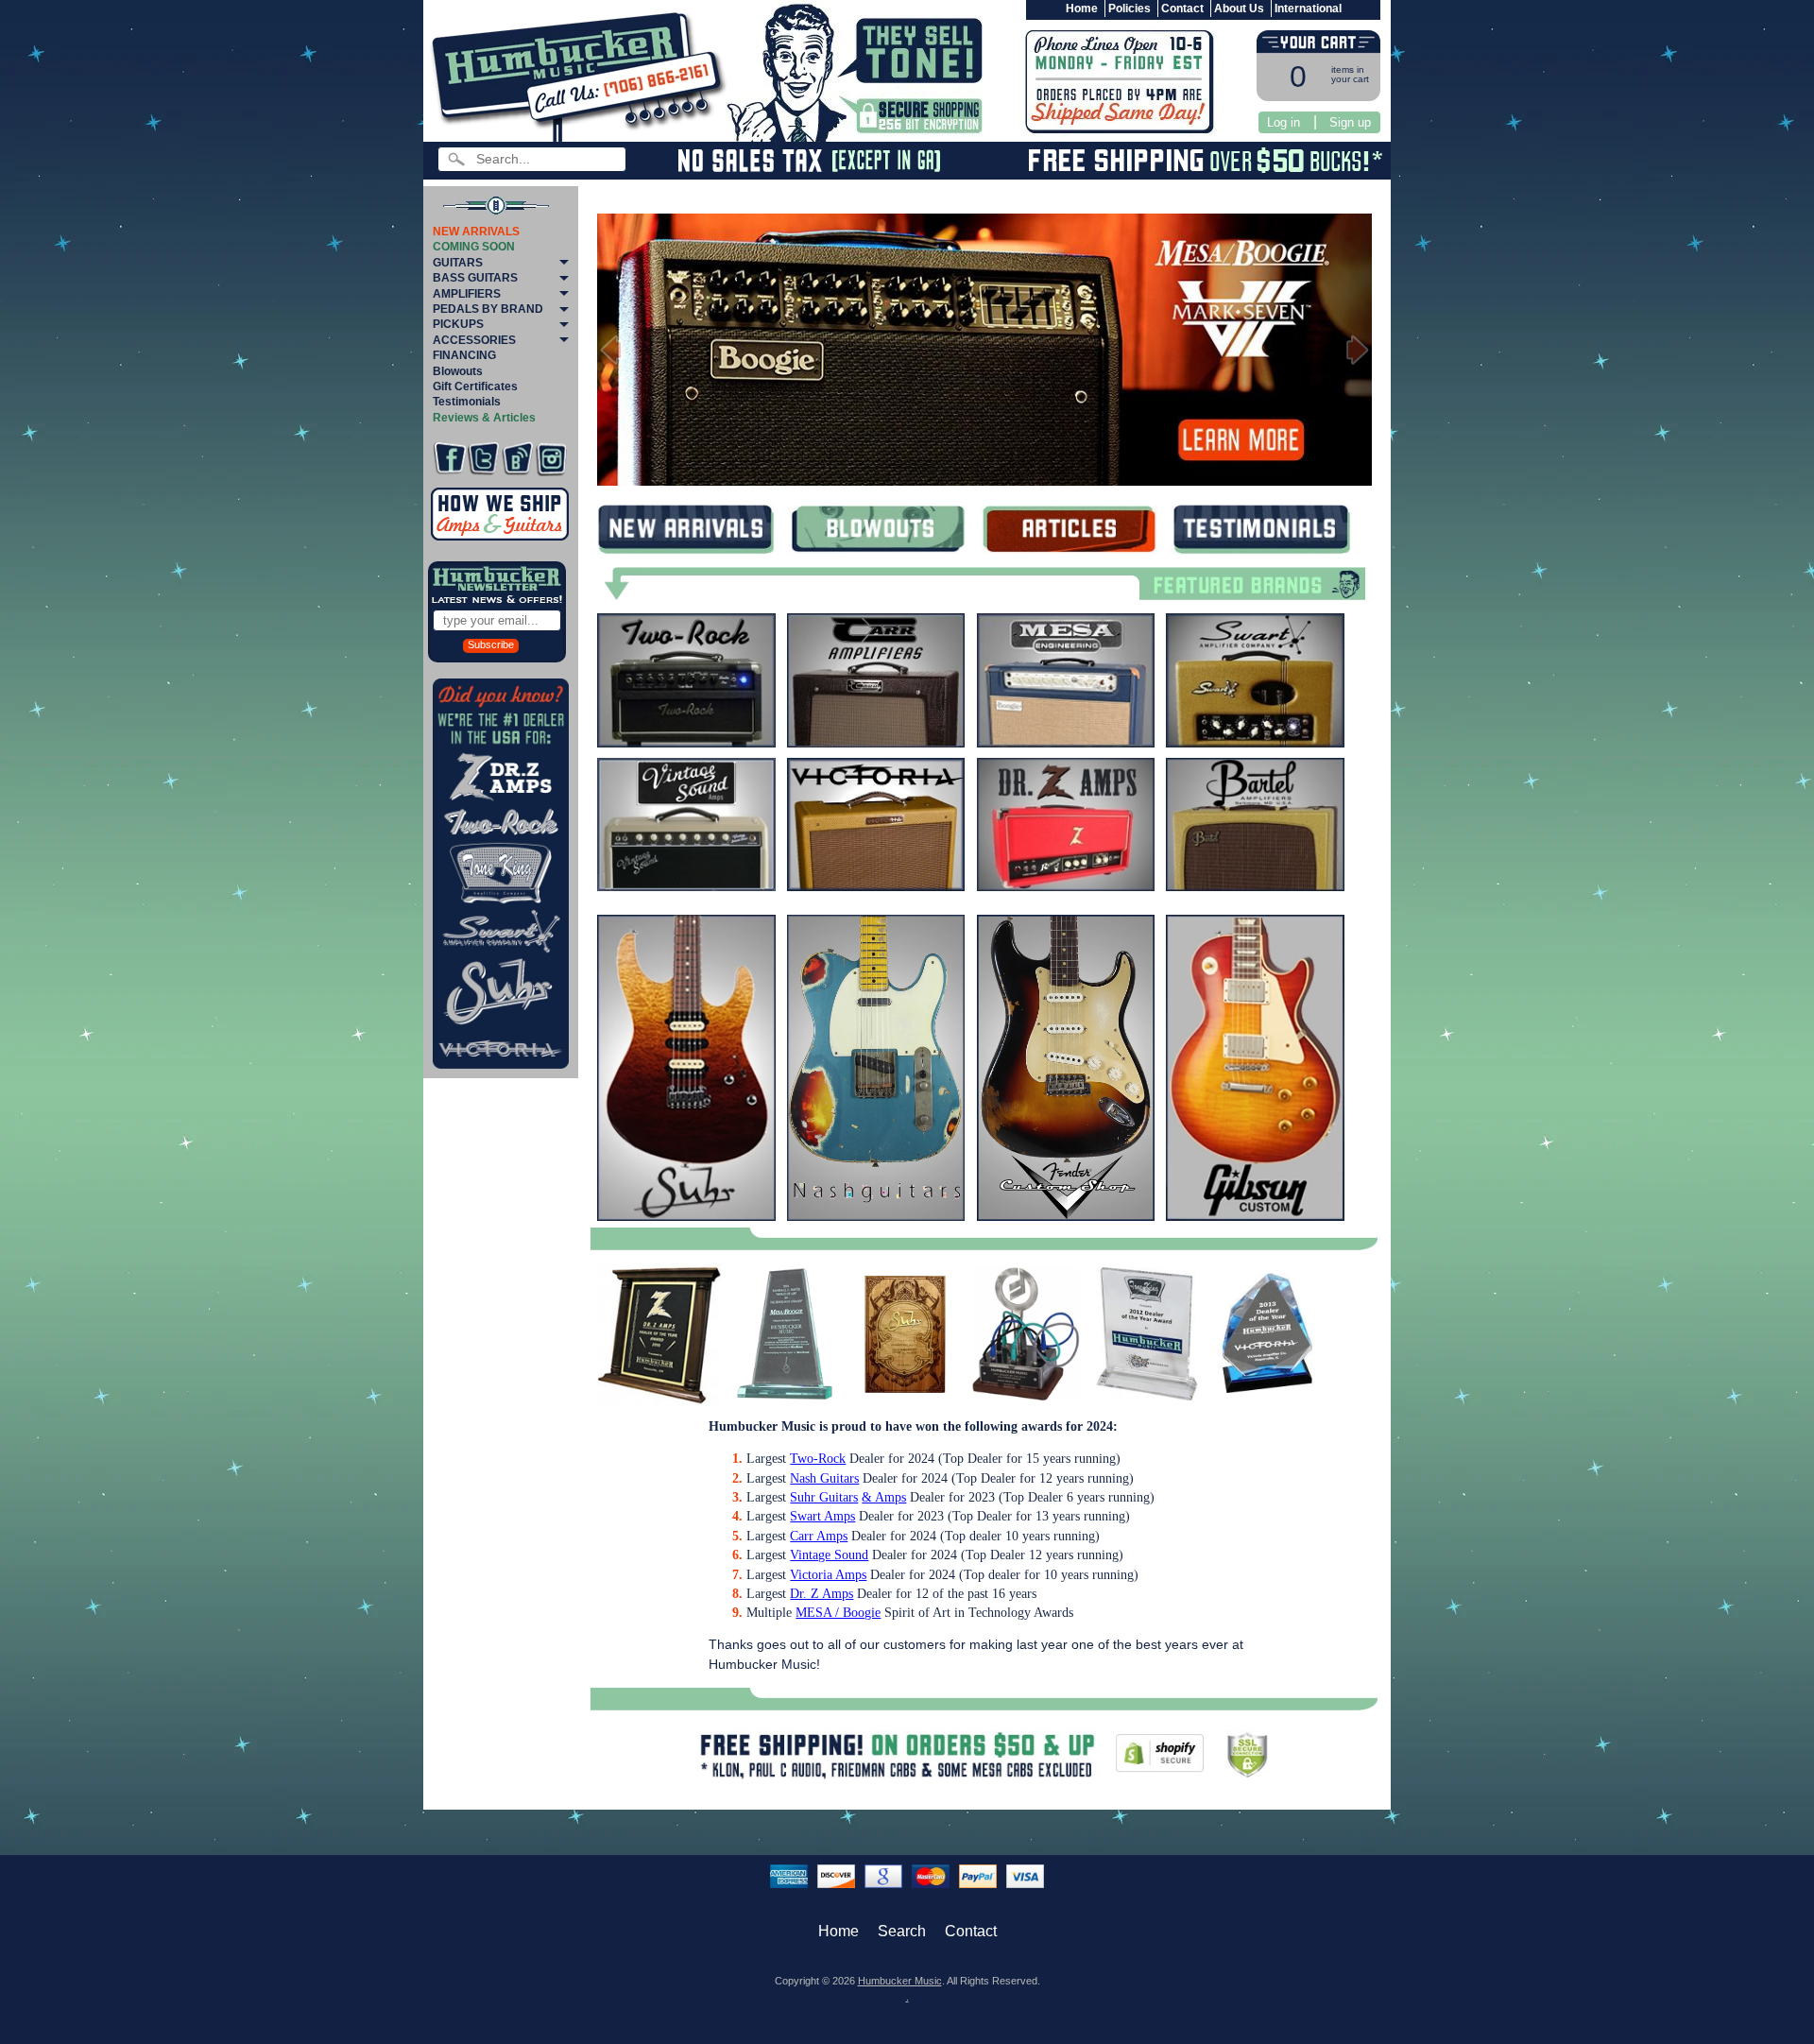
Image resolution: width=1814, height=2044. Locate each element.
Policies (1129, 9)
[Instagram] (551, 459)
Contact (1182, 9)
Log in (1283, 122)
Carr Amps (819, 1536)
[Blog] (517, 459)
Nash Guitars (824, 1478)
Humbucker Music (900, 1981)
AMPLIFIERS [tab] (467, 294)
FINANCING (464, 355)
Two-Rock (818, 1459)
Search (902, 1931)
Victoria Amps (828, 1575)
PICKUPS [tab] (458, 324)
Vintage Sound (829, 1555)
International (1308, 9)
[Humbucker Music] (582, 72)
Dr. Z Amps (821, 1594)
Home (1082, 9)
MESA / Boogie (838, 1613)
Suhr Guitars (824, 1497)
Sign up (1350, 122)
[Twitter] (483, 459)
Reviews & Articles (484, 418)
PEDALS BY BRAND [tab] (488, 309)
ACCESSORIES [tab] (474, 340)
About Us (1239, 9)
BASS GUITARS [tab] (475, 278)
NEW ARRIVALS (476, 232)
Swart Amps (822, 1516)
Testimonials (467, 402)
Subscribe (491, 644)
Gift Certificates (475, 386)
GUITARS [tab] (458, 263)
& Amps (884, 1497)
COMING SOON (474, 247)
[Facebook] (449, 459)
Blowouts (458, 371)
